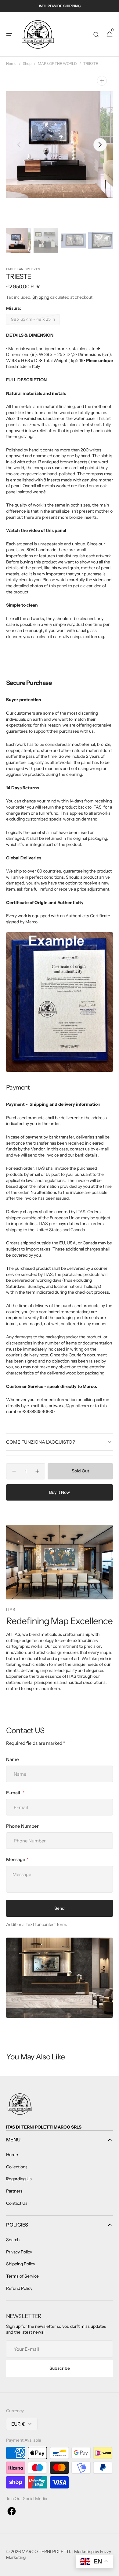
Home (11, 64)
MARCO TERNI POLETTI (46, 2552)
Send (60, 1908)
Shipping (41, 297)
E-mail (14, 1793)
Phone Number (22, 1826)
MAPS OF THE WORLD (57, 64)
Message (16, 1859)
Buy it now (60, 1492)
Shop (27, 64)
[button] (9, 35)
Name (13, 1759)
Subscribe (60, 2368)
